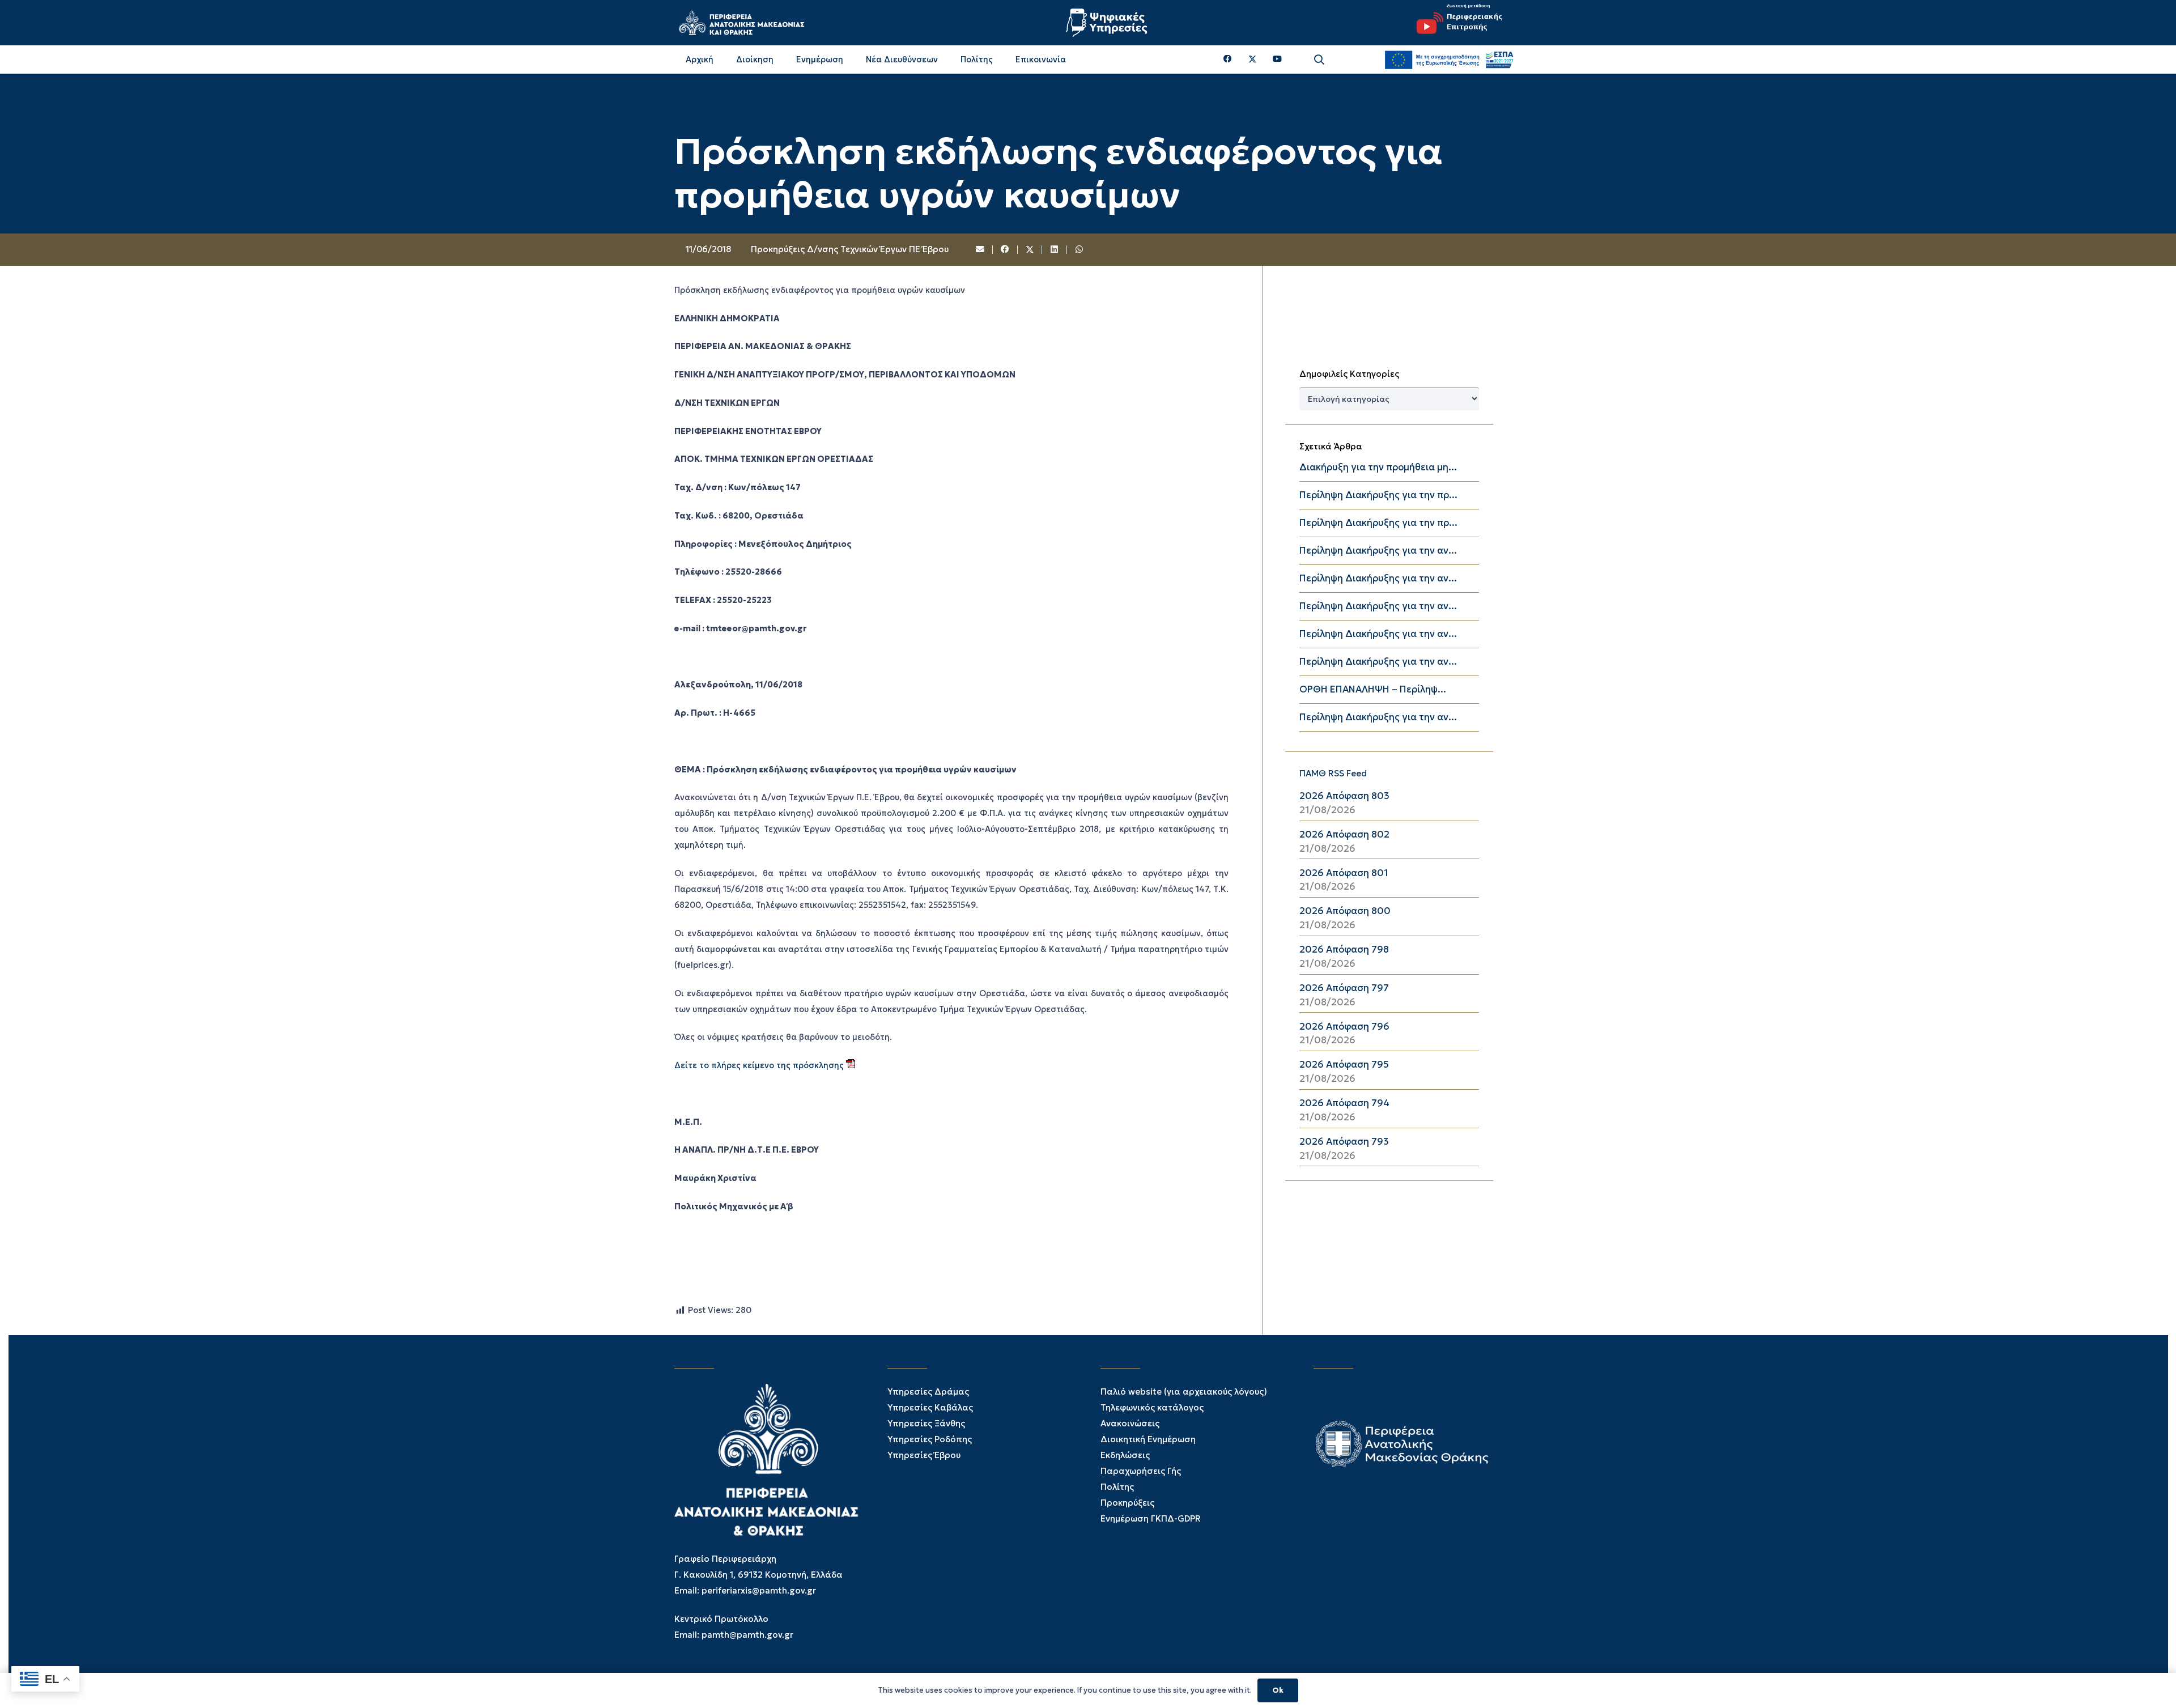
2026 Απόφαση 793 (1344, 1142)
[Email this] (981, 250)
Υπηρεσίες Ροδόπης (930, 1439)
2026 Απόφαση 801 (1344, 873)
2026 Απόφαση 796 (1344, 1027)
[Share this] (1005, 250)
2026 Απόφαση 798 (1344, 949)
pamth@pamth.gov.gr (747, 1635)
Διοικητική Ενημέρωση (1148, 1439)
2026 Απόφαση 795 (1344, 1065)
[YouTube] (1277, 59)
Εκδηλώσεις (1125, 1455)
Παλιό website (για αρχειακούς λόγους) (1184, 1392)
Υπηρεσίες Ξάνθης (926, 1423)
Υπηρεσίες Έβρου (924, 1455)
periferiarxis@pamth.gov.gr (759, 1590)
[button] (1319, 60)
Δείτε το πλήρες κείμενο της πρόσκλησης (760, 1065)
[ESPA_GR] (1449, 60)
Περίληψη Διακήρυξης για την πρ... (1378, 495)
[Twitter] (1253, 60)
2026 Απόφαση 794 (1344, 1103)
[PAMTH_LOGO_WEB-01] (741, 23)
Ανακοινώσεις (1130, 1423)
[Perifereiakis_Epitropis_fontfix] (1455, 23)
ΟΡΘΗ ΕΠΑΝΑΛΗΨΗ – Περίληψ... (1373, 689)
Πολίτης (1117, 1487)
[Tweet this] (1030, 250)
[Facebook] (1228, 59)
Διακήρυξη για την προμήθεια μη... (1378, 467)
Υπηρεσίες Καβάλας (930, 1407)
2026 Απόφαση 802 (1344, 834)
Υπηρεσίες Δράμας (928, 1392)
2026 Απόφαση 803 (1344, 796)
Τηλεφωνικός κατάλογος (1152, 1407)
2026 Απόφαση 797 (1344, 988)
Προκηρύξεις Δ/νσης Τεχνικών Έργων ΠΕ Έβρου (850, 249)
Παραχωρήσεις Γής (1141, 1471)
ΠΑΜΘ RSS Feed (1333, 773)
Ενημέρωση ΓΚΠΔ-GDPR (1151, 1518)
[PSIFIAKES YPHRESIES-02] (1108, 23)
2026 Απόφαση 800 (1345, 911)
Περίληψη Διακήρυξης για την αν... (1378, 551)
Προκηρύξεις (1127, 1503)
